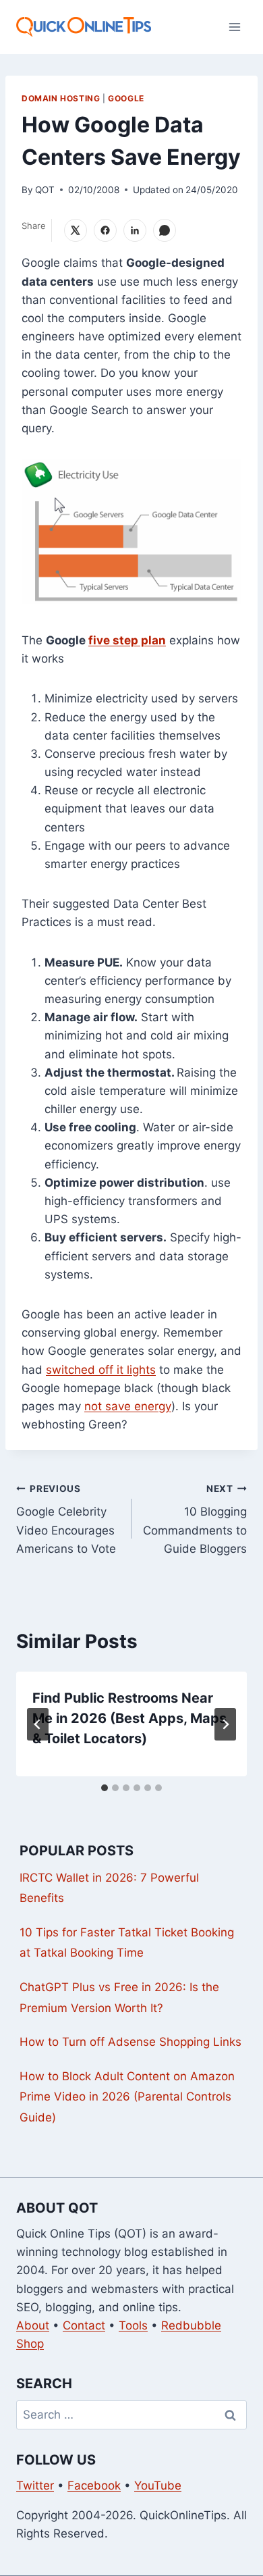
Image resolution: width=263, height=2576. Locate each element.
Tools (133, 2325)
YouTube (158, 2485)
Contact (84, 2325)
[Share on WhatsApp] (165, 230)
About (33, 2325)
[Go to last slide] (38, 1724)
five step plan (127, 640)
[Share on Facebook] (105, 230)
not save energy (128, 1406)
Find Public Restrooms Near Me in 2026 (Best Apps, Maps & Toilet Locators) (129, 1718)
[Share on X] (76, 230)
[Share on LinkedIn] (135, 230)
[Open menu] (234, 27)
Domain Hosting (61, 98)
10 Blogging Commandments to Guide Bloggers (195, 1519)
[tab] (105, 1788)
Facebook (94, 2485)
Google (126, 98)
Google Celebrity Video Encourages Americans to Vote (66, 1519)
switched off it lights (101, 1370)
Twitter (35, 2485)
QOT (45, 190)
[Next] (225, 1724)
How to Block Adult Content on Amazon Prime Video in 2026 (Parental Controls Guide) (127, 2097)
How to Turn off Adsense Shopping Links (130, 2042)
